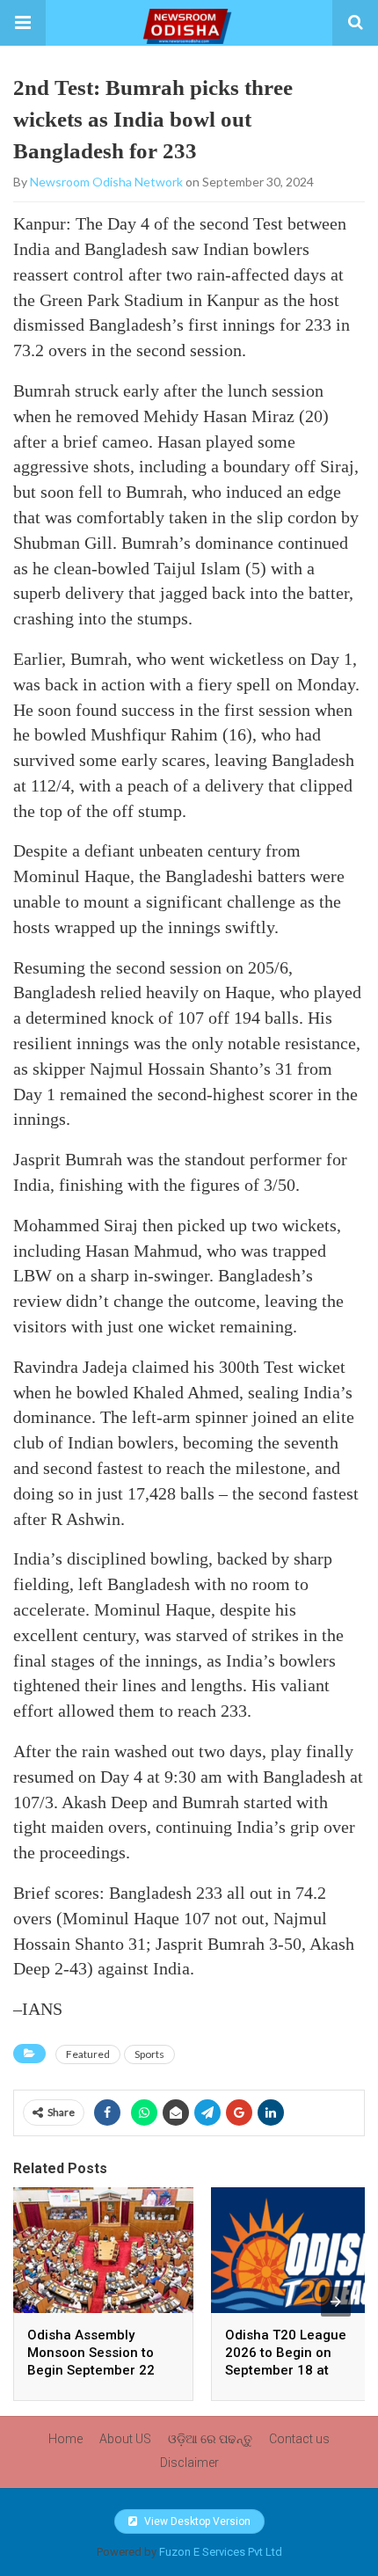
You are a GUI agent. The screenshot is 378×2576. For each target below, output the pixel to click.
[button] (23, 23)
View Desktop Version (196, 2521)
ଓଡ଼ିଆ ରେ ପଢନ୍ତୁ (210, 2439)
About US (125, 2439)
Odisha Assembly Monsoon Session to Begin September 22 (91, 2353)
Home (65, 2439)
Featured (88, 2054)
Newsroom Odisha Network (106, 182)
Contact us (299, 2439)
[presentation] (336, 2302)
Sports (149, 2054)
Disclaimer (189, 2463)
